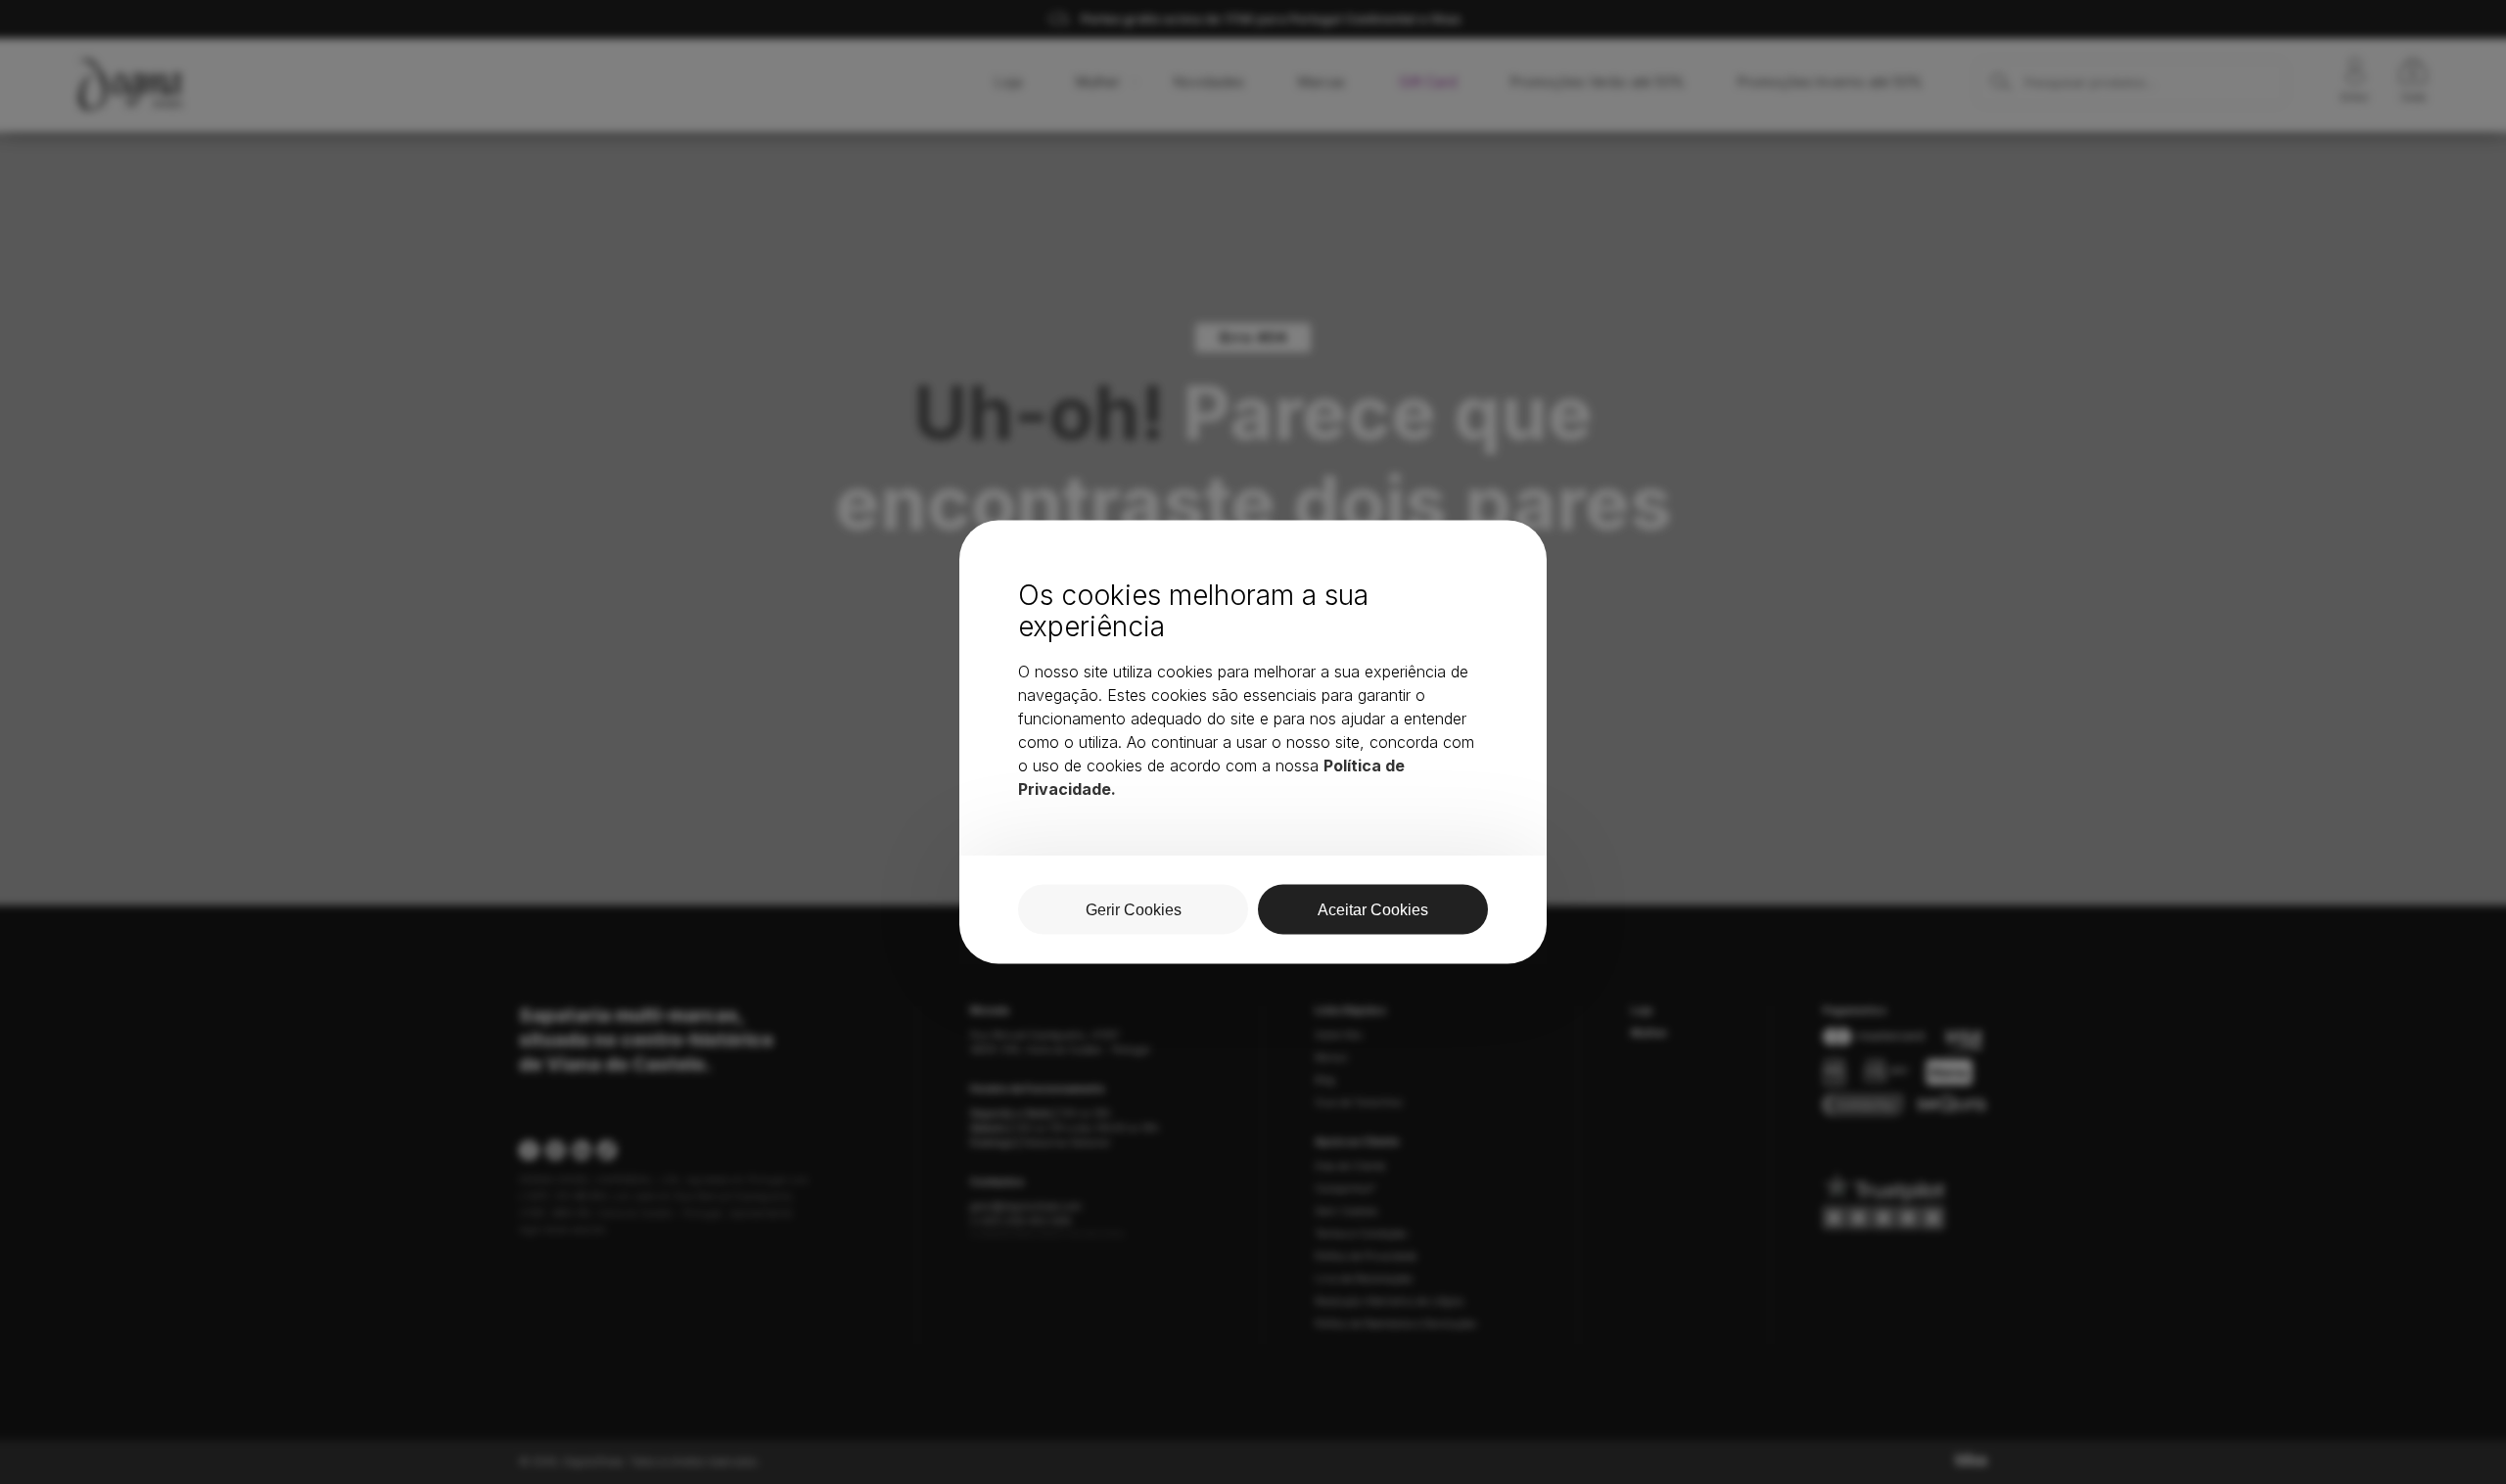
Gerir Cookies (1134, 910)
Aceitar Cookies (1373, 910)
